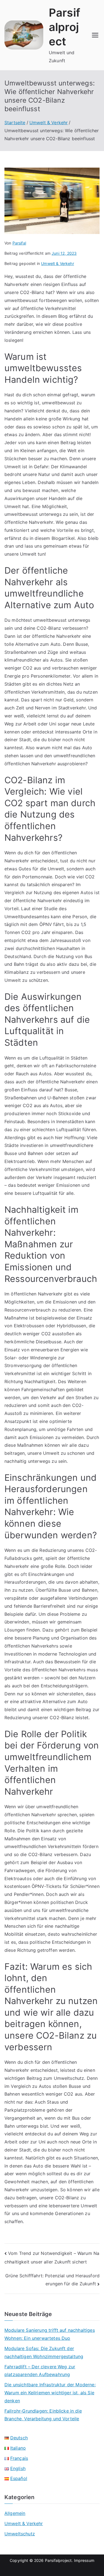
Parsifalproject (64, 27)
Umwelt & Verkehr (58, 263)
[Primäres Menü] (95, 35)
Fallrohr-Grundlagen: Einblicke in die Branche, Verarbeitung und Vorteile (43, 2415)
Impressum (84, 2560)
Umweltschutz (20, 2534)
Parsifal (19, 243)
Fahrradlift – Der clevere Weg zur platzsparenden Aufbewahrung (40, 2371)
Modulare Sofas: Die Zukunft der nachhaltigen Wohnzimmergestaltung (44, 2352)
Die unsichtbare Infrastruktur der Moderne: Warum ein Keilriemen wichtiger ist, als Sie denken (50, 2393)
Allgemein (15, 2513)
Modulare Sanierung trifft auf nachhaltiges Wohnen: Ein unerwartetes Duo (50, 2334)
